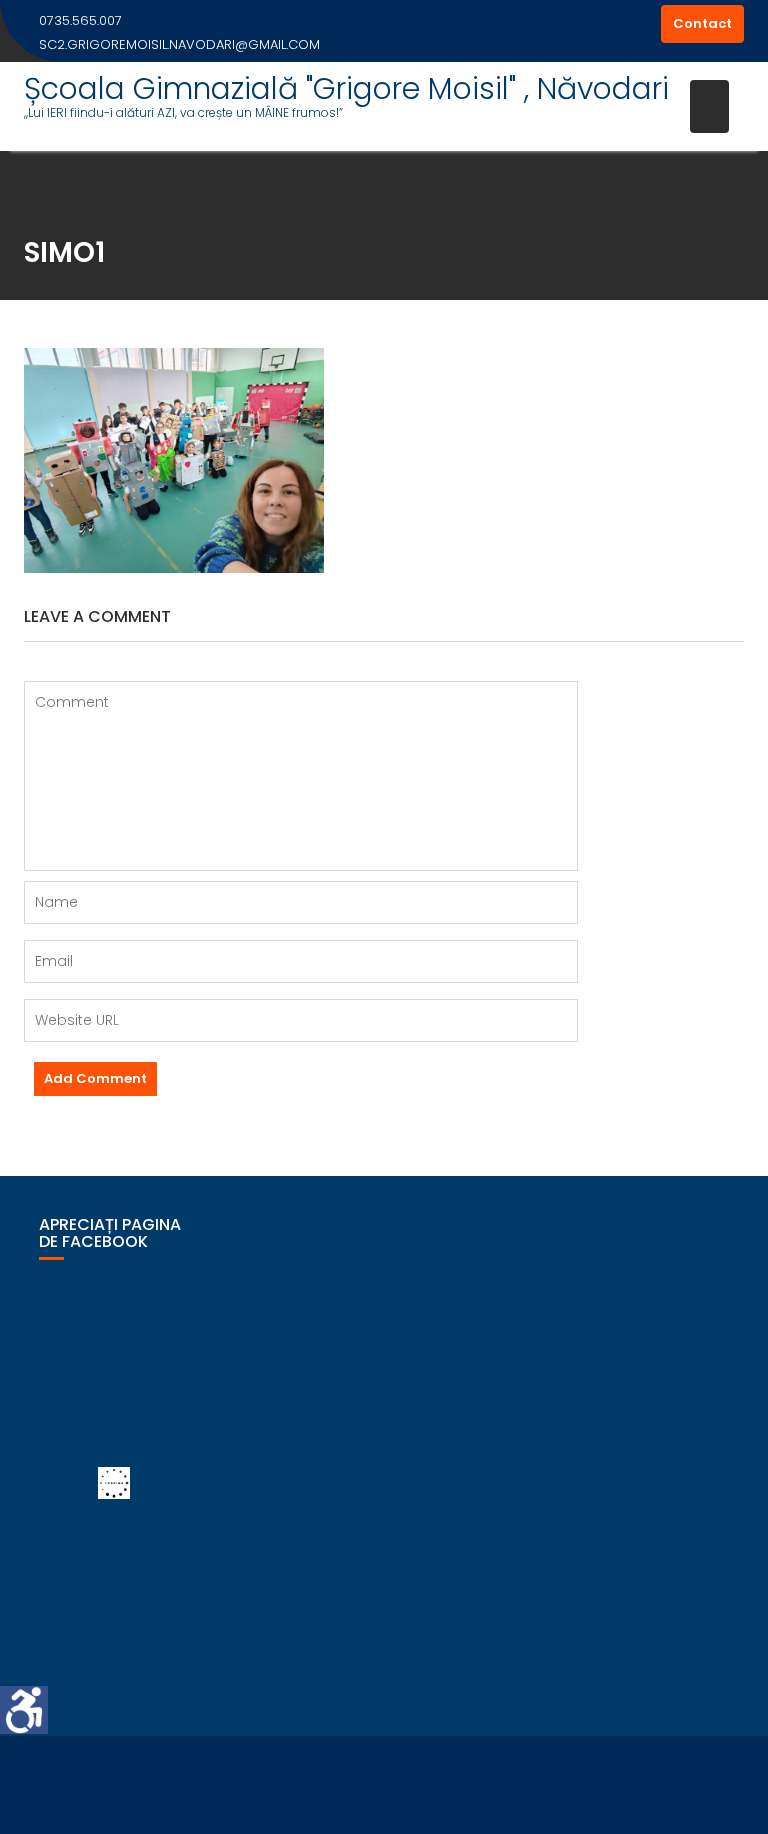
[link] (24, 1710)
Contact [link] (702, 23)
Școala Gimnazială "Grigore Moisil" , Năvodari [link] (346, 88)
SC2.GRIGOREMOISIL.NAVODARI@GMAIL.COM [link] (179, 44)
